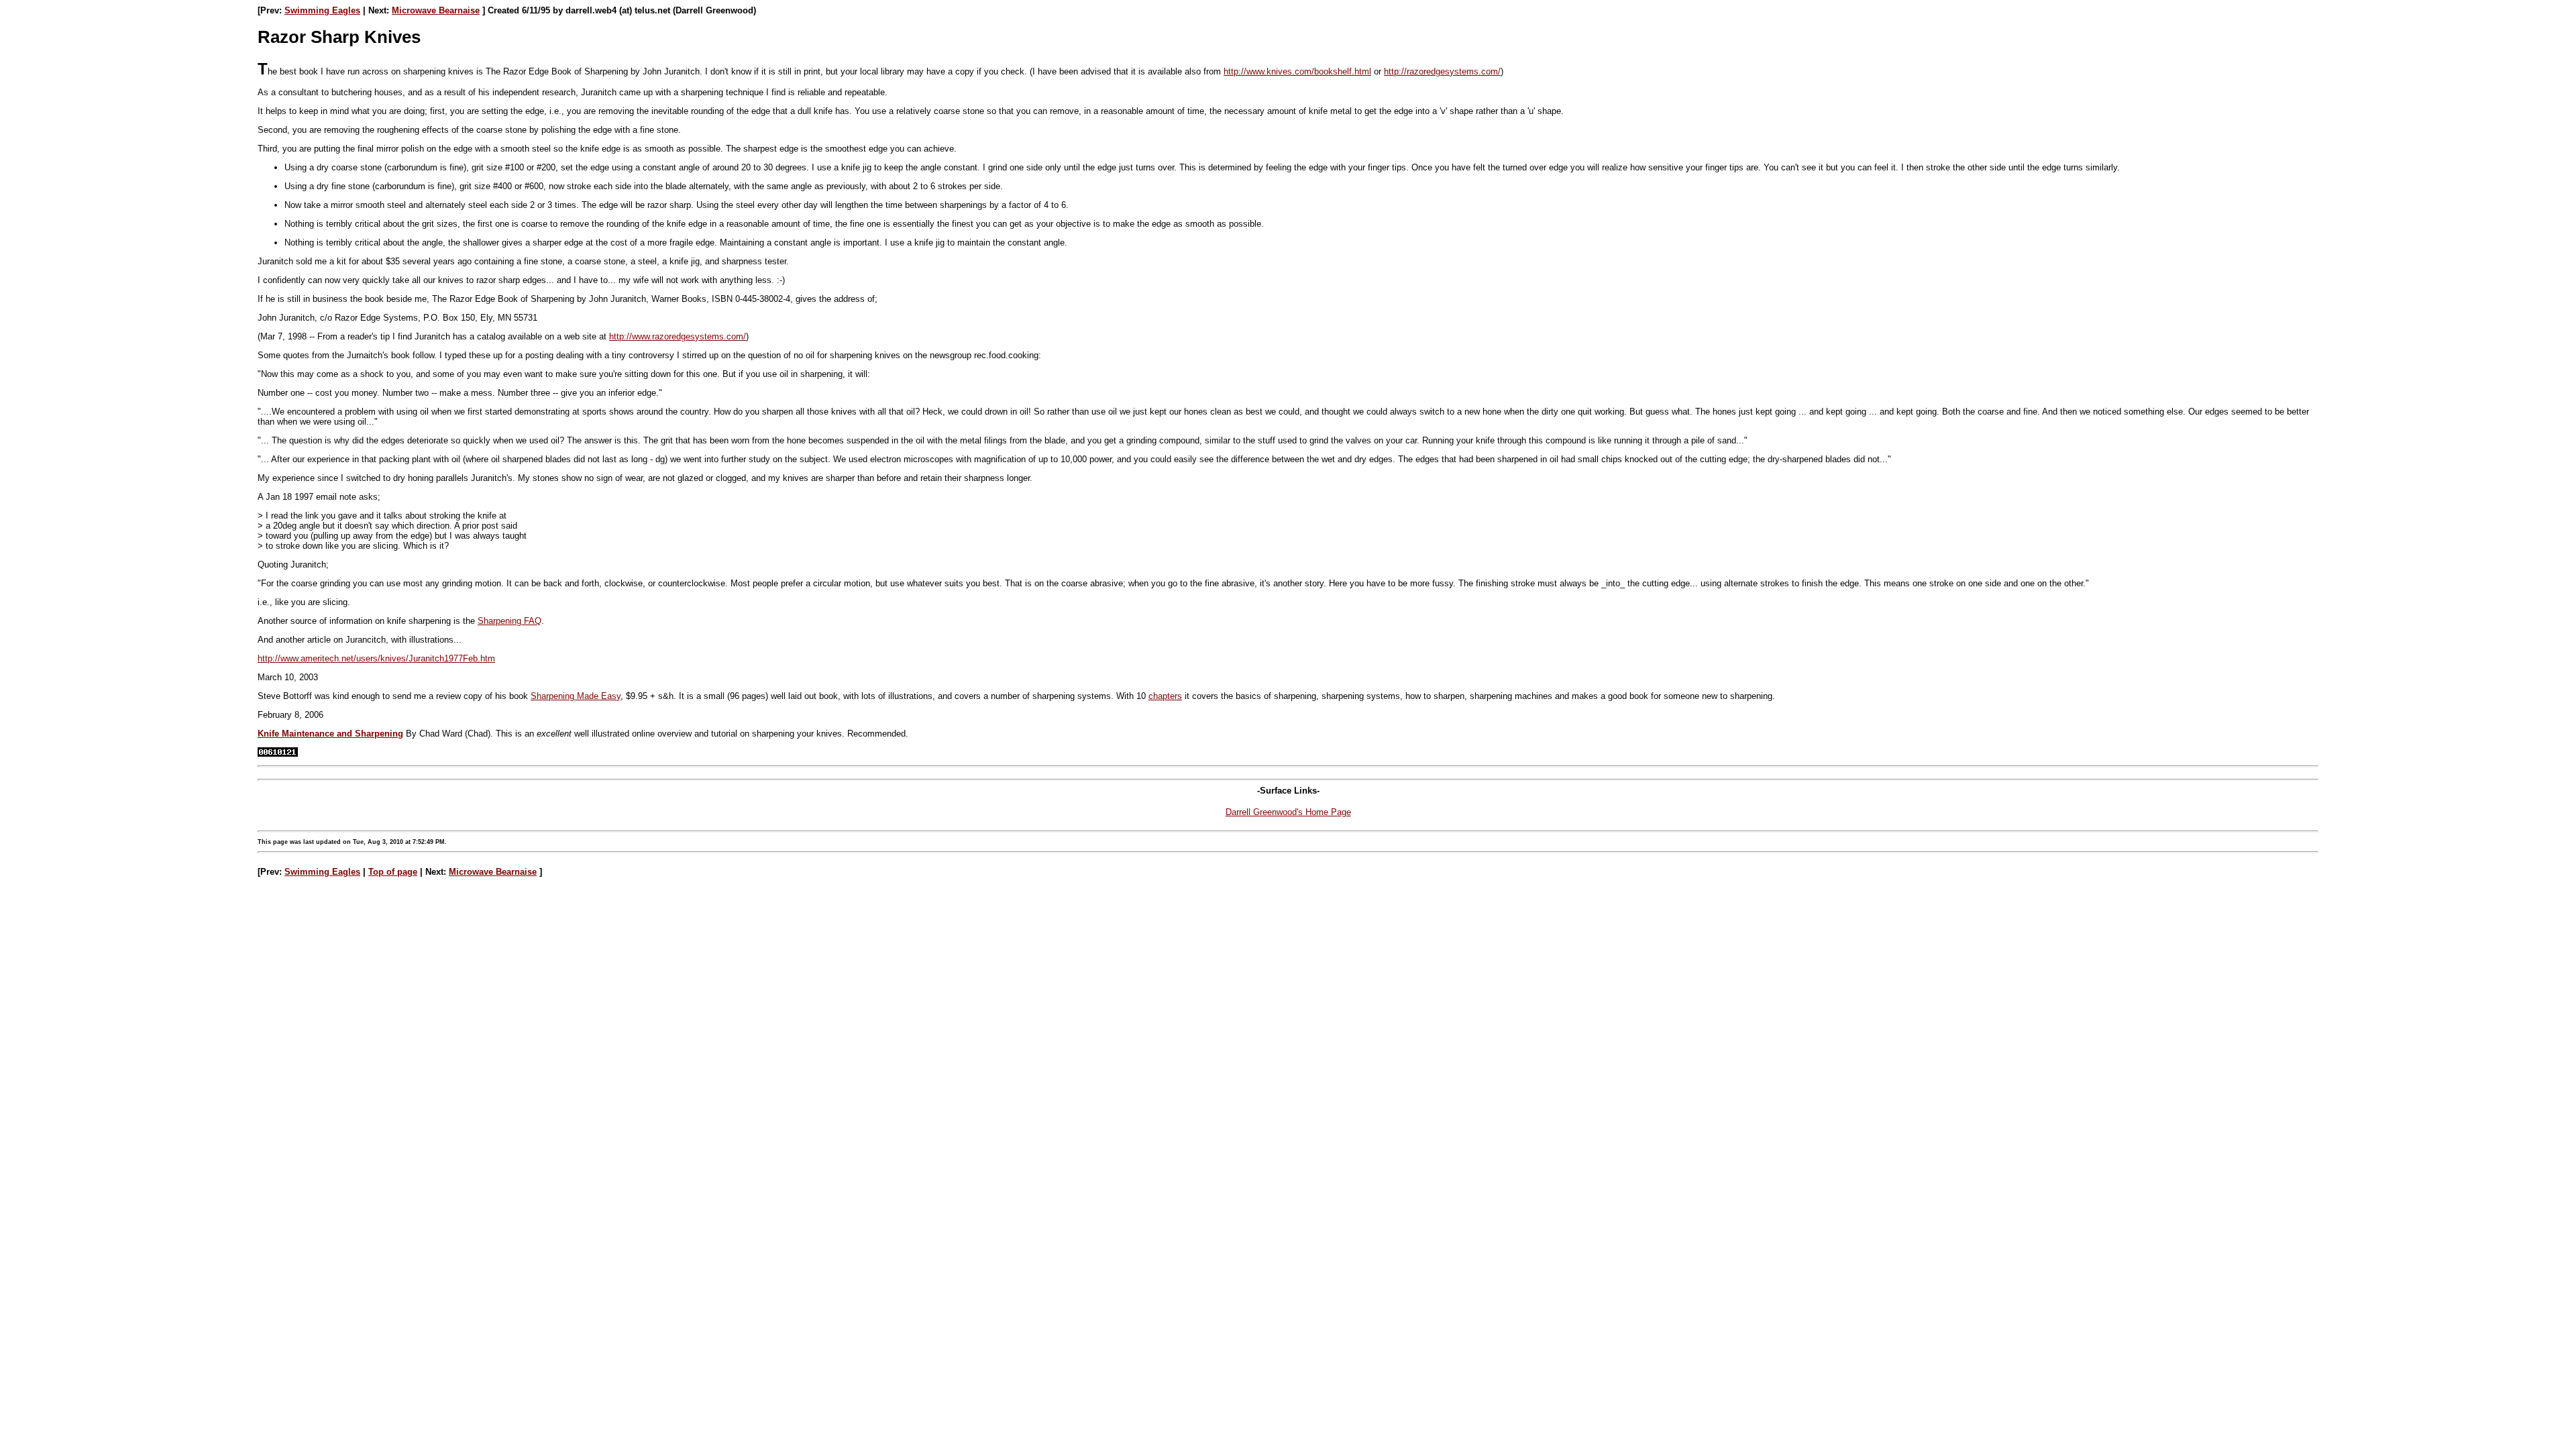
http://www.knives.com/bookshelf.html (1297, 71)
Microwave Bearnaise (436, 10)
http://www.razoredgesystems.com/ (678, 336)
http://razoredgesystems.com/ (1442, 71)
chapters (1165, 696)
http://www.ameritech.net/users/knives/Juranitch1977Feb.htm (376, 658)
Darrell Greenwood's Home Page (1288, 812)
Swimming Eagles (322, 10)
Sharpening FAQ (509, 621)
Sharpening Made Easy (576, 696)
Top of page (393, 872)
